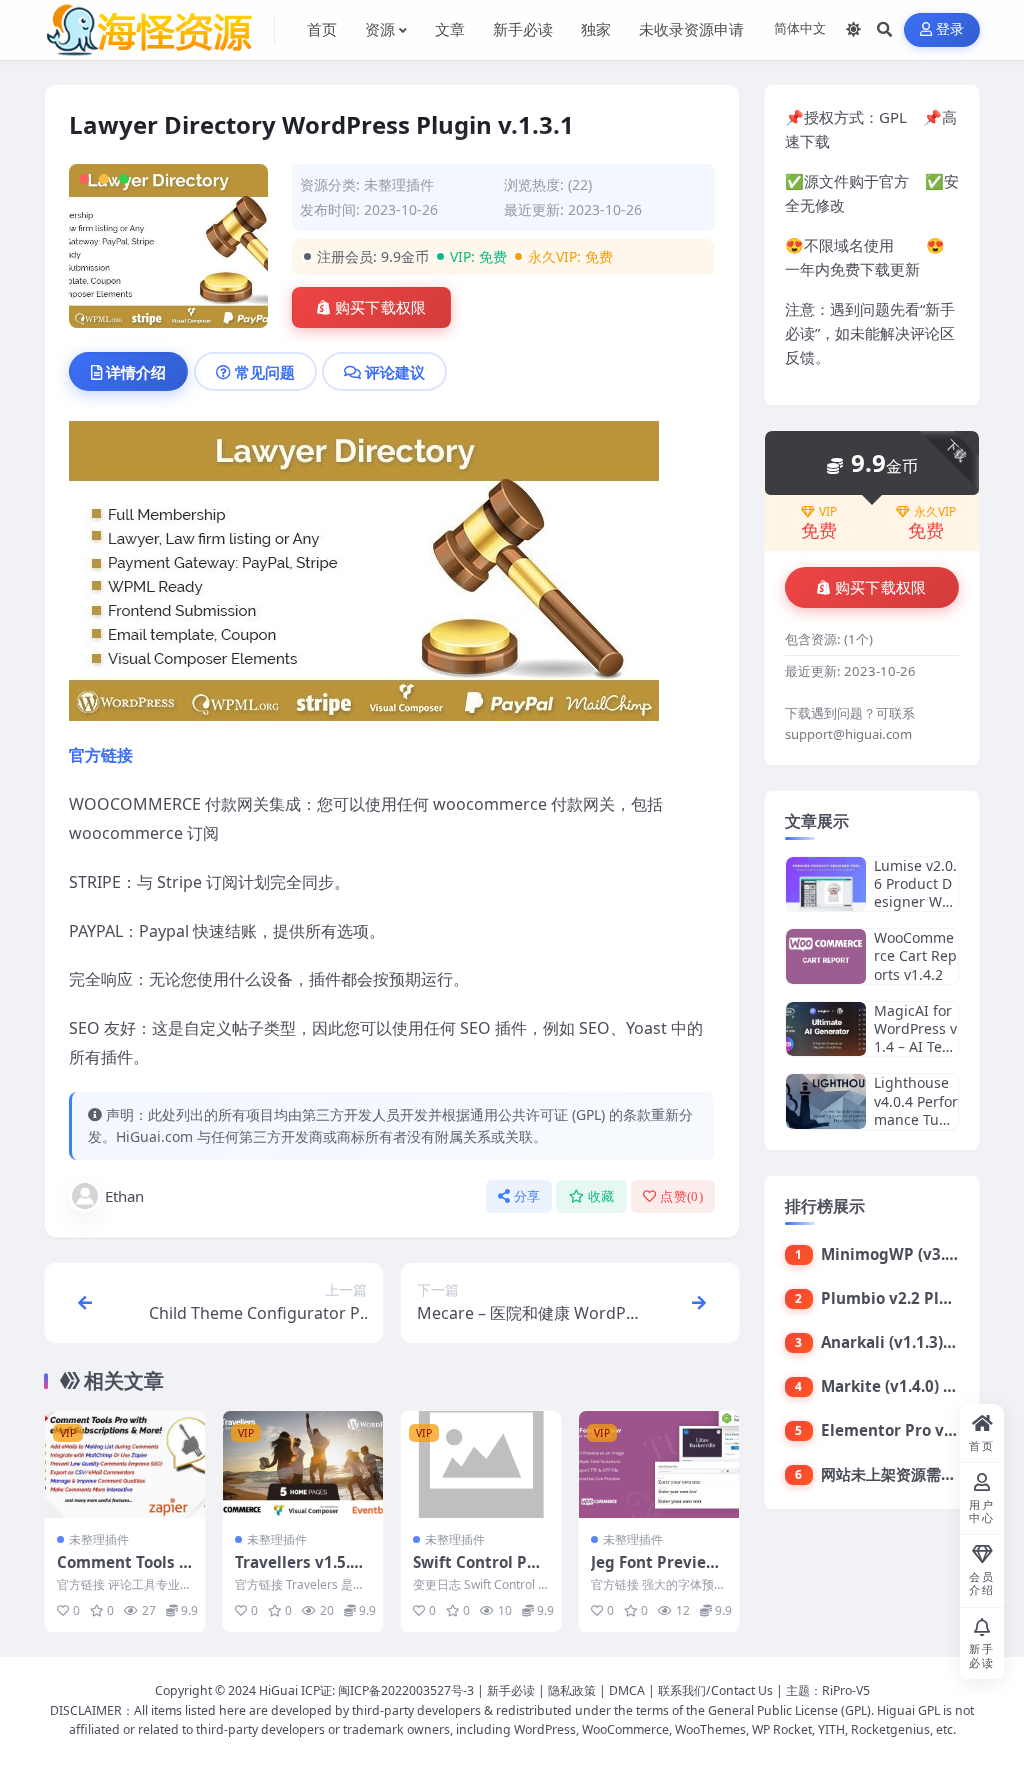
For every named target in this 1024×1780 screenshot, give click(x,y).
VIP (828, 512)
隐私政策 (572, 1690)
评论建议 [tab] (395, 372)
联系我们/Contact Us (715, 1690)
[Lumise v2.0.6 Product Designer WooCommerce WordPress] (826, 884)
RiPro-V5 (846, 1690)
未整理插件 (399, 184)
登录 (950, 29)
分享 (527, 1196)
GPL (893, 117)
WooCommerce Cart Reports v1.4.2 (915, 955)
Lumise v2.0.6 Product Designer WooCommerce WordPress (916, 902)
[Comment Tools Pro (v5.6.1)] (125, 1464)
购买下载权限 (381, 308)
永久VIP (935, 512)
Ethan (124, 1196)
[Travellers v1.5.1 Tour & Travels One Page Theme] (303, 1464)
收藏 (601, 1196)
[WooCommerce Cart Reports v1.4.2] (826, 956)
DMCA (627, 1690)
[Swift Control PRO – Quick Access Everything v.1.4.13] (481, 1464)
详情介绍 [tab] (136, 372)
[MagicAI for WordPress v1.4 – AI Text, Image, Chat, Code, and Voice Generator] (826, 1029)
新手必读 (511, 1690)
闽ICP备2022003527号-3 (406, 1690)
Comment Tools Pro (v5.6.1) (123, 1572)
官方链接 (101, 755)
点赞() (681, 1196)
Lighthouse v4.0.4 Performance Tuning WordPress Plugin (916, 1119)
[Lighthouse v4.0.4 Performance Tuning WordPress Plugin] (826, 1101)
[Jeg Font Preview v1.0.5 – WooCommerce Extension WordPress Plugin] (659, 1464)
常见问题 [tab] (265, 372)
